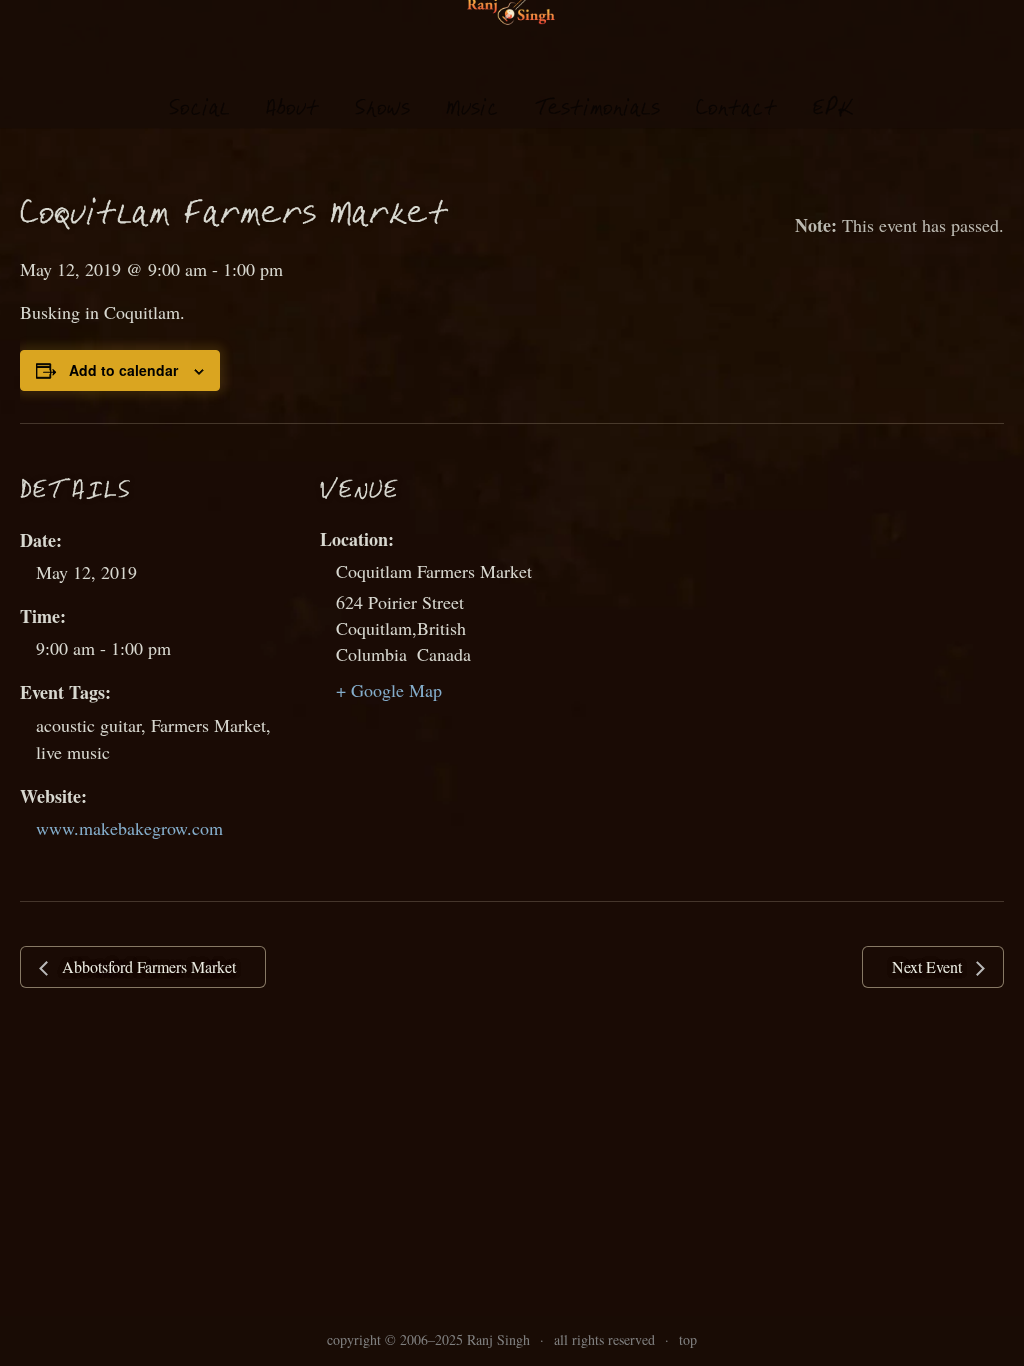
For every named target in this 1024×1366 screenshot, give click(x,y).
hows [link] (382, 109)
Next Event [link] (929, 966)
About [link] (292, 109)
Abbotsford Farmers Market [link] (147, 966)
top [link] (688, 1339)
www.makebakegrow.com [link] (129, 828)
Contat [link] (736, 109)
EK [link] (833, 108)
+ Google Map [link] (389, 690)
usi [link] (472, 109)
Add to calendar (123, 370)
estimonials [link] (597, 109)
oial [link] (199, 109)
